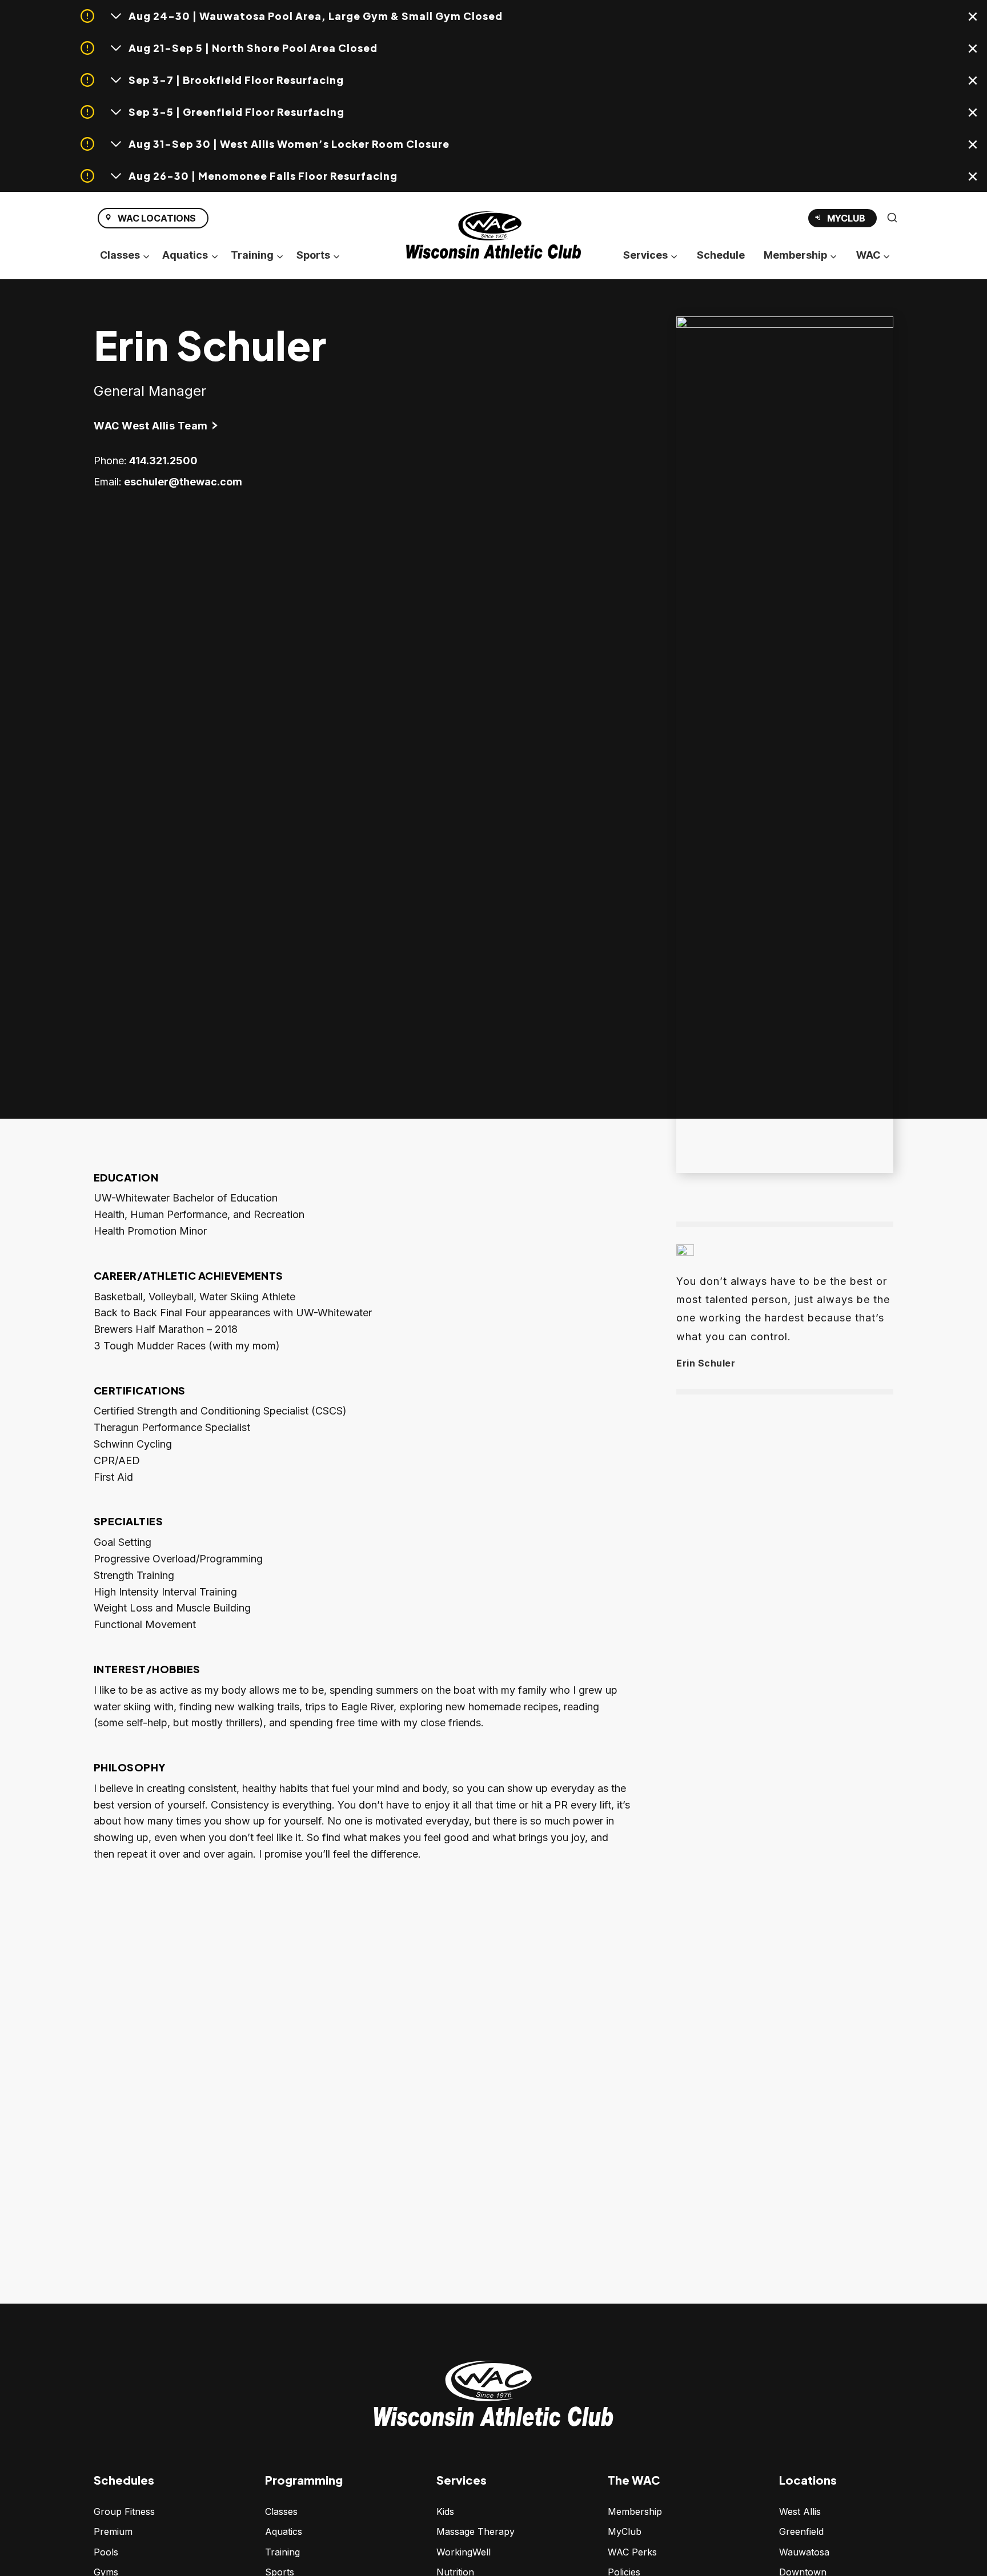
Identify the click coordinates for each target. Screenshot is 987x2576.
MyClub (852, 220)
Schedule (721, 255)
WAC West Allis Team (151, 426)
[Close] (974, 19)
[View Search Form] (892, 218)
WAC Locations (157, 218)
